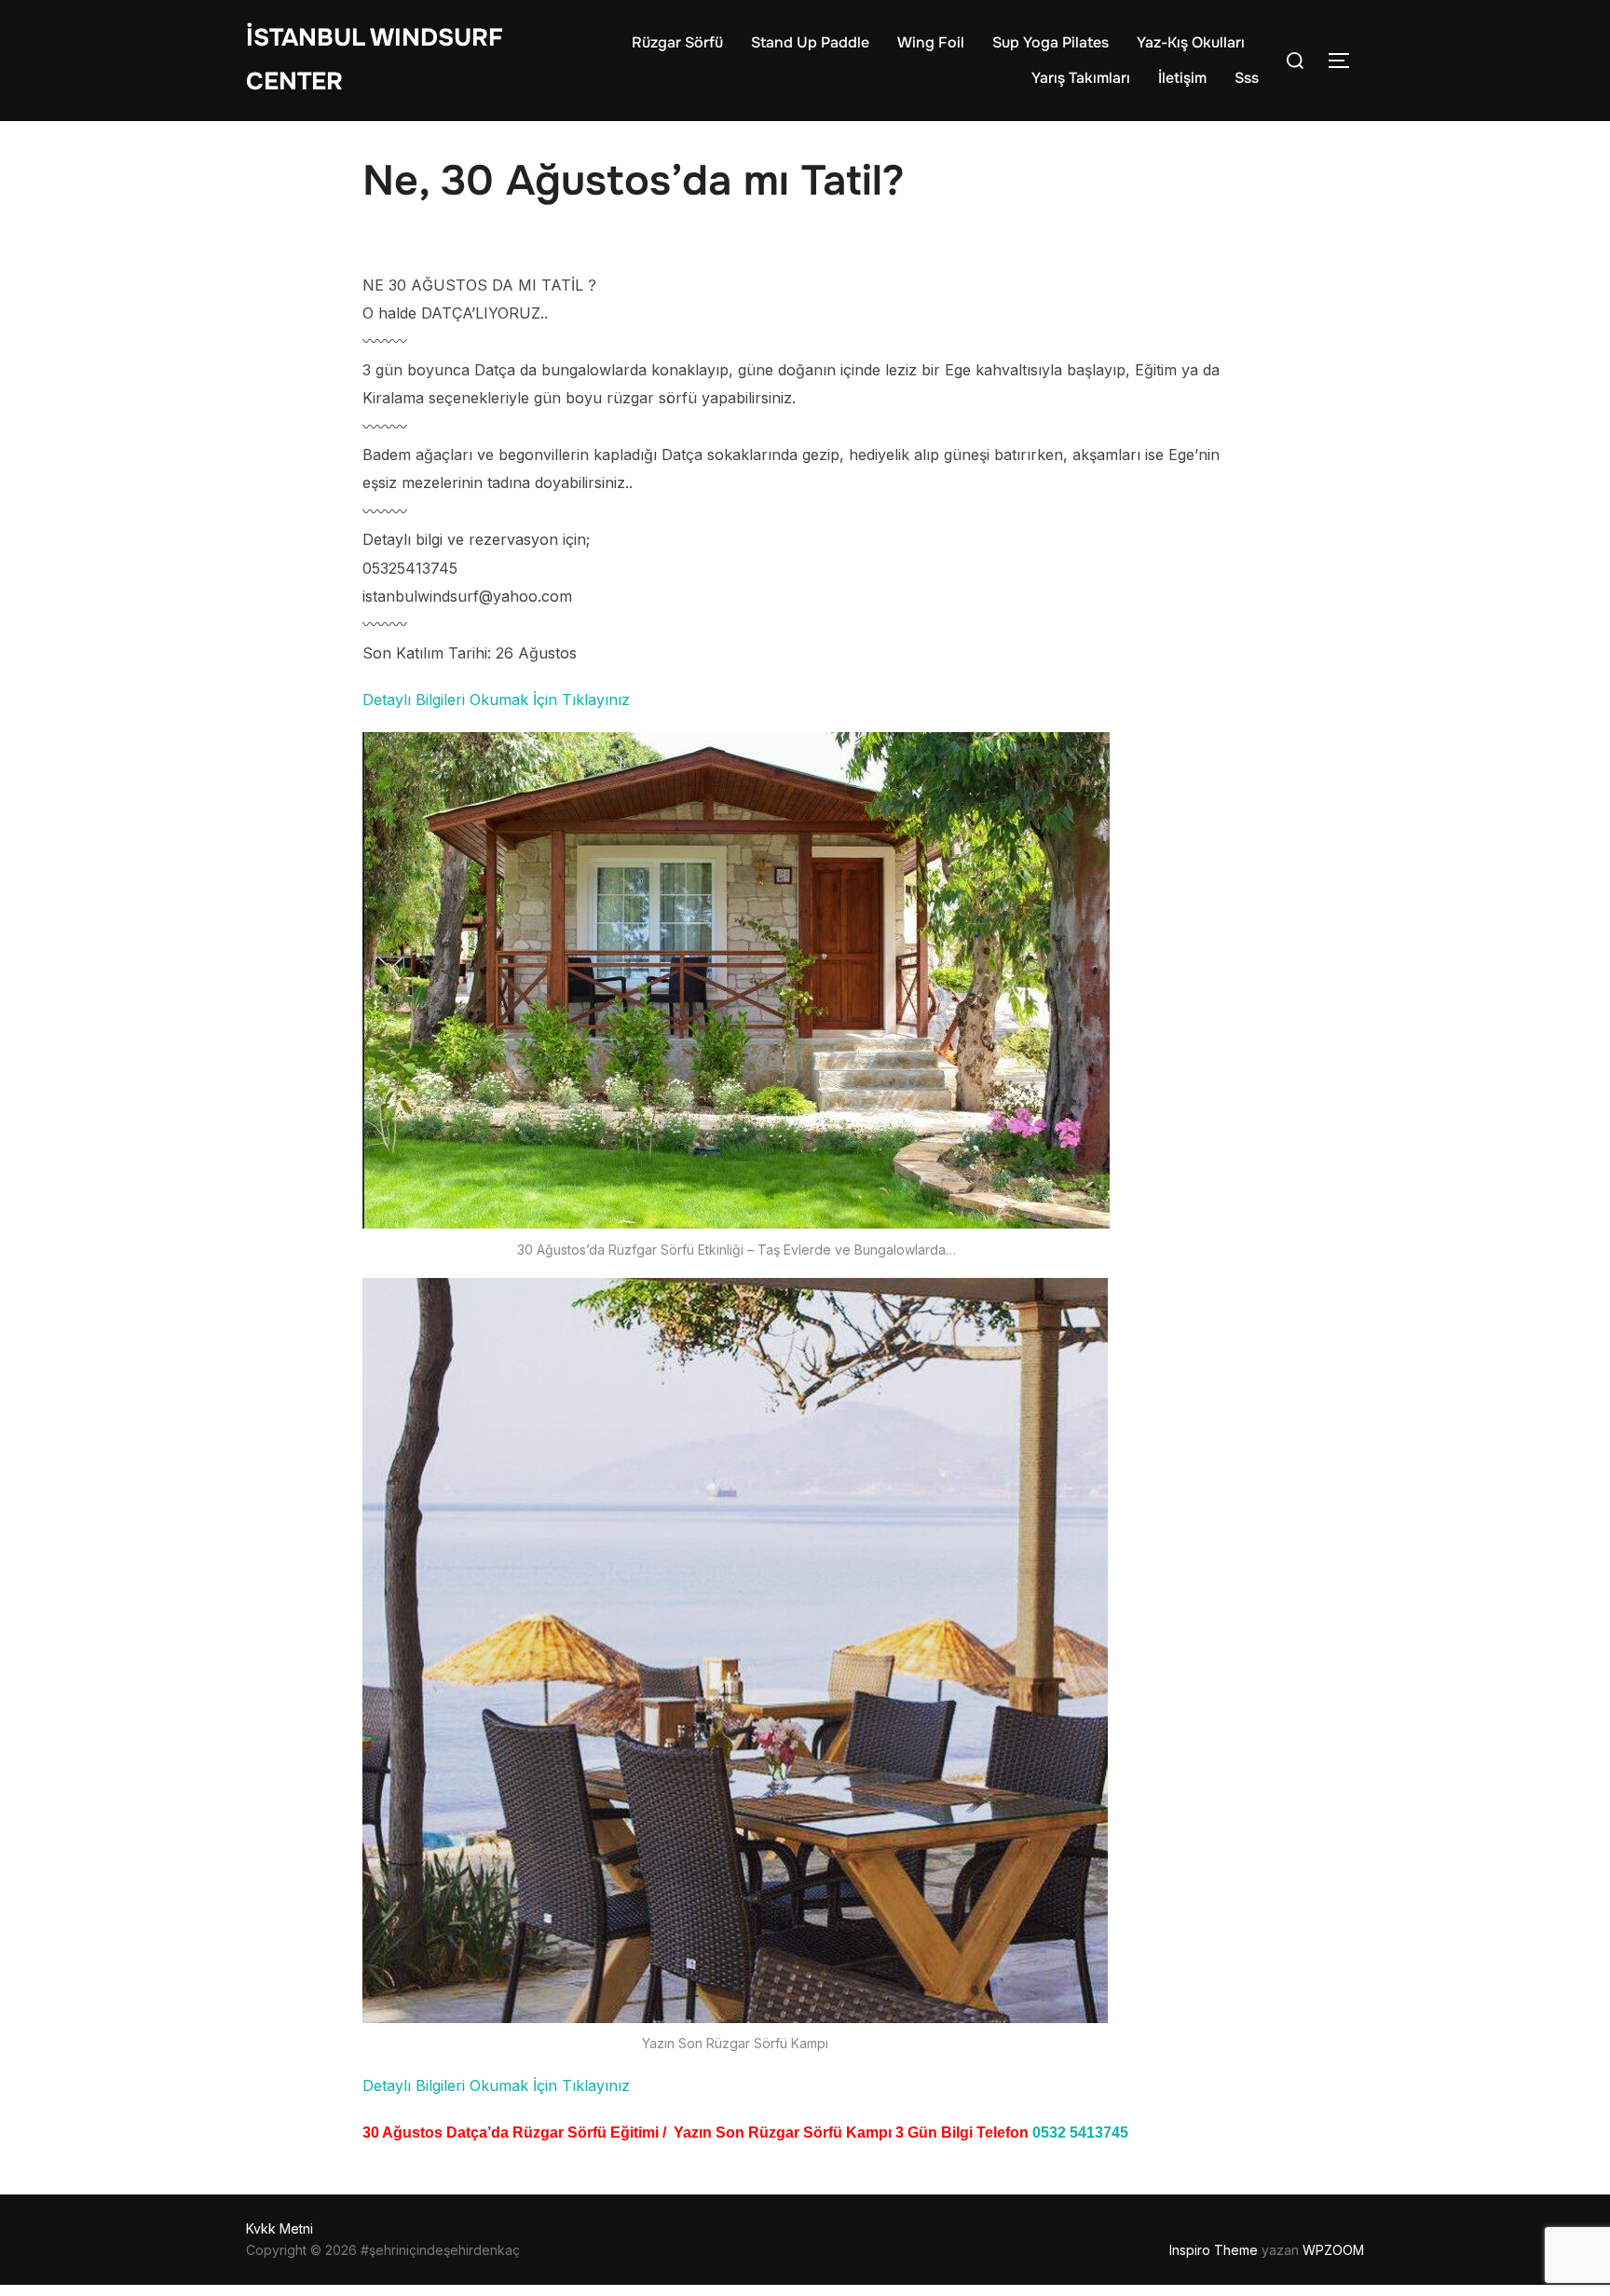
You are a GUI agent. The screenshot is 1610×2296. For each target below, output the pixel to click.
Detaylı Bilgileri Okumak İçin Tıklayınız (496, 700)
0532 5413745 (1080, 2133)
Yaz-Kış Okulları (1191, 42)
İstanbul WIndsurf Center (375, 60)
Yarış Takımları (1081, 78)
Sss (1247, 78)
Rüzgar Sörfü (677, 42)
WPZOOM (1333, 2250)
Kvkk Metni (280, 2228)
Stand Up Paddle (810, 42)
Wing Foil (931, 42)
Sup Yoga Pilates (1051, 42)
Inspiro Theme (1214, 2250)
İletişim (1182, 78)
